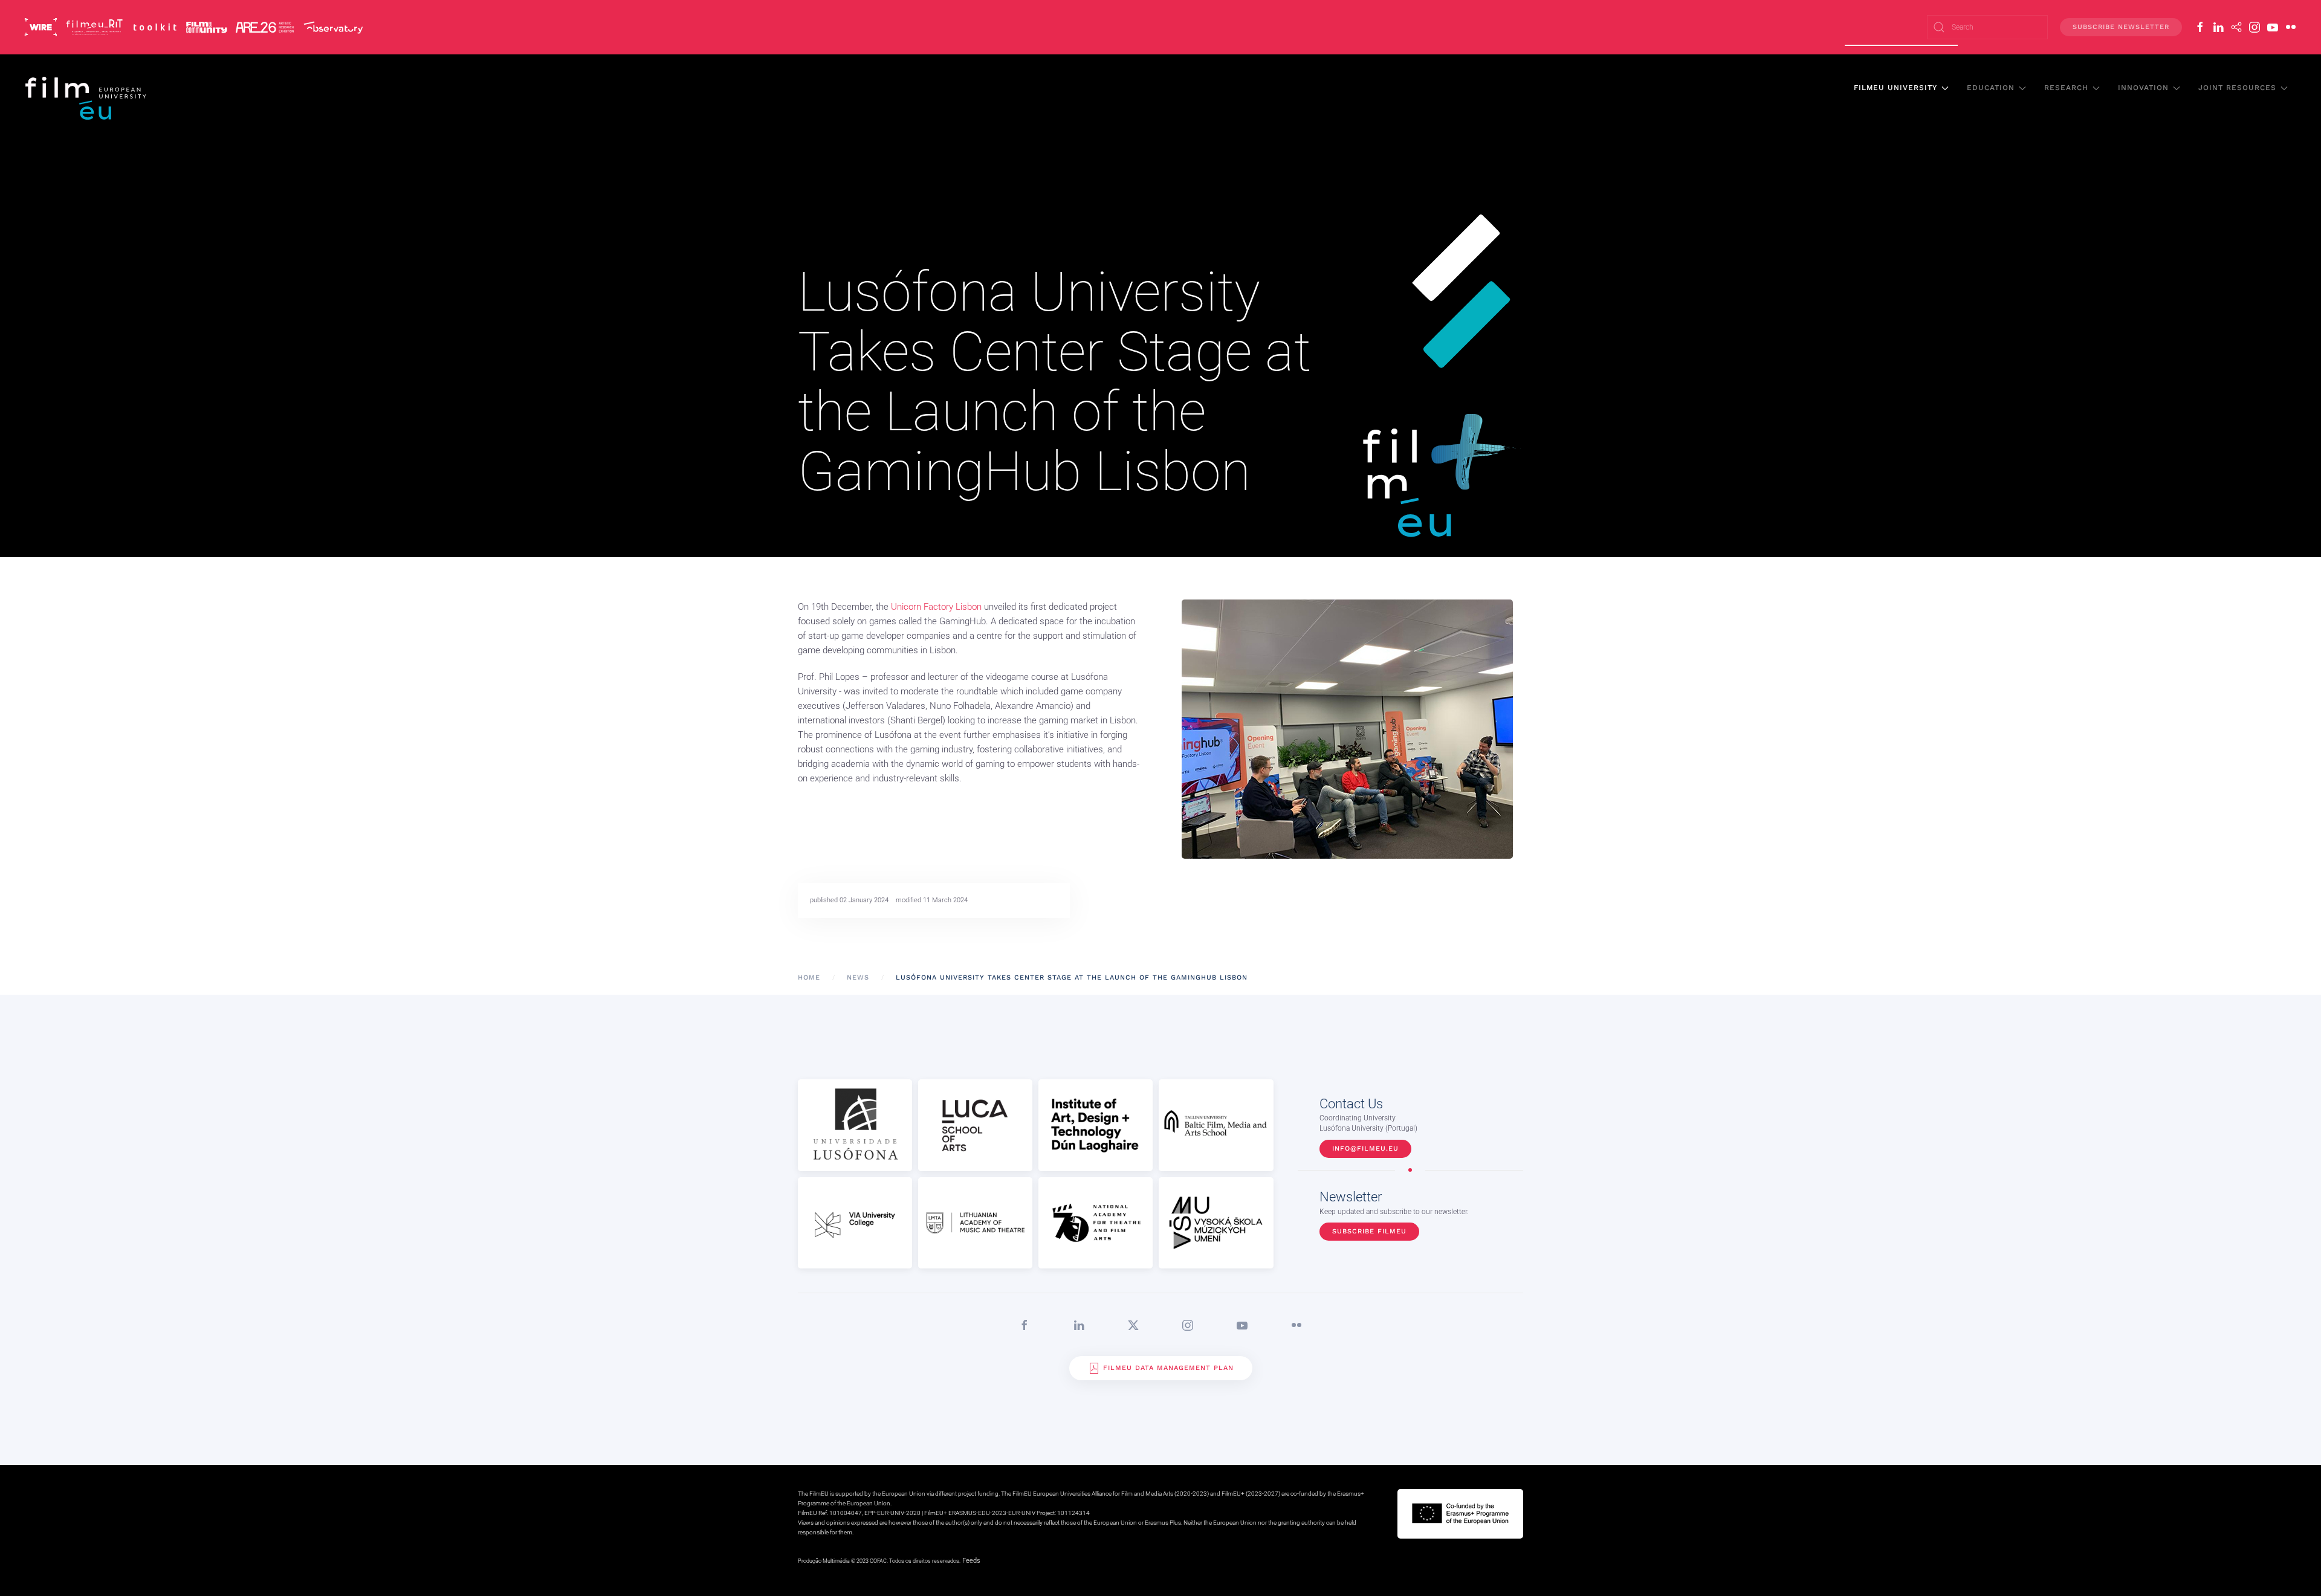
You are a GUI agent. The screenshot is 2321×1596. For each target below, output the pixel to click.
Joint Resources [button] (2237, 88)
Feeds (971, 1561)
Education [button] (1991, 88)
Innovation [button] (2143, 88)
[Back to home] (86, 98)
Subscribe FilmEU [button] (1369, 1231)
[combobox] (1987, 27)
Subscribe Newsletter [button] (2121, 27)
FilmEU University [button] (1895, 88)
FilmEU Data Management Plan (1168, 1368)
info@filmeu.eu (1365, 1149)
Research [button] (2066, 88)
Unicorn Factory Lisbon (936, 607)
